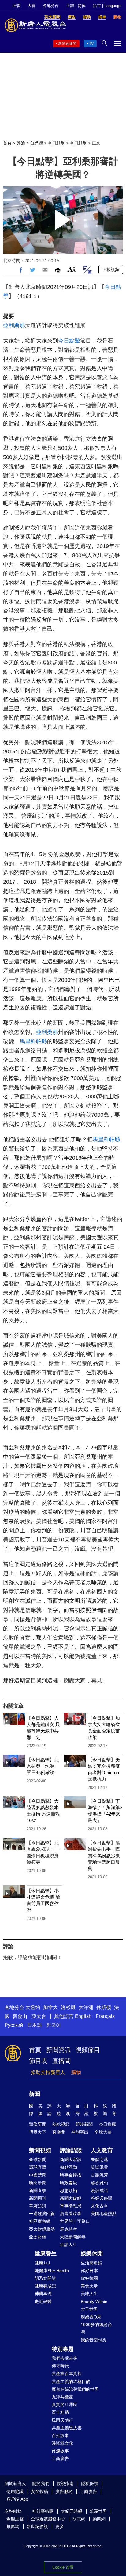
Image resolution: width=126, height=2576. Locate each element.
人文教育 (102, 2150)
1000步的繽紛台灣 (96, 2328)
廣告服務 (64, 2491)
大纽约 (33, 2007)
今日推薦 (107, 2124)
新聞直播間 (67, 44)
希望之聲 (15, 2519)
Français (105, 2016)
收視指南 (65, 2483)
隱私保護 (90, 2483)
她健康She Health (52, 2271)
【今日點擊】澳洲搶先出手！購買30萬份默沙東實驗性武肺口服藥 (104, 1856)
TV (91, 44)
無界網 (13, 2527)
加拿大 (50, 2007)
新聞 (35, 2094)
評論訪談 (71, 2150)
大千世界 (89, 2309)
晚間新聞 (38, 2183)
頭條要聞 (38, 2124)
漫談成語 (99, 2191)
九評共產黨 (62, 2397)
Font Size (72, 269)
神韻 (16, 6)
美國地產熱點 (104, 2214)
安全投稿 (39, 2491)
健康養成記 (45, 2286)
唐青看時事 (71, 2214)
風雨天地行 (62, 2420)
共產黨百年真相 (67, 2374)
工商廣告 (60, 2459)
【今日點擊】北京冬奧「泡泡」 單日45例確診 (43, 1766)
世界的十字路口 (75, 2221)
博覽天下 (38, 2132)
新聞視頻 (40, 2150)
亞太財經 (38, 2237)
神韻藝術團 (43, 2511)
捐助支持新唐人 (48, 2072)
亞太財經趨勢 (42, 2229)
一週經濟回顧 (42, 2214)
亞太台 (39, 2016)
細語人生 (69, 2245)
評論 (21, 143)
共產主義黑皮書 (67, 2428)
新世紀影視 (37, 2527)
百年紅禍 (60, 2412)
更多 (60, 2527)
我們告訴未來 (65, 2358)
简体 (82, 6)
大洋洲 (86, 2007)
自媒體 (36, 143)
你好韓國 (89, 2278)
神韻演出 (80, 2132)
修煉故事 (60, 2451)
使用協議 (15, 2491)
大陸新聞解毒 (73, 2237)
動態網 (99, 2519)
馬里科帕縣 (33, 1041)
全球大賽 (103, 2132)
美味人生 (89, 2294)
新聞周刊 (38, 2198)
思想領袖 (69, 2191)
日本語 (35, 2025)
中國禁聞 (38, 2175)
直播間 (61, 2061)
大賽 (31, 6)
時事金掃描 (71, 2175)
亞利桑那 (14, 325)
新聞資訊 (58, 2050)
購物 (76, 2072)
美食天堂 (89, 2286)
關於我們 (41, 2483)
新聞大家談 (71, 2160)
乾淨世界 (98, 2511)
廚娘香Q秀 (91, 2317)
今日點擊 (56, 143)
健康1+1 (43, 2263)
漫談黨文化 (62, 2443)
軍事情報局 (71, 2206)
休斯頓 (104, 2007)
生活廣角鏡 (91, 2263)
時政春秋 (69, 2183)
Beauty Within (94, 2302)
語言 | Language (107, 6)
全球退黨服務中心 (48, 2519)
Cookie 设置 (63, 2567)
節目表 (38, 2061)
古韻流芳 (99, 2175)
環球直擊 (38, 2167)
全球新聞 (38, 2160)
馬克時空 (69, 2229)
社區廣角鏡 (40, 2221)
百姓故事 (60, 2436)
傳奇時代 (60, 2366)
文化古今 (99, 2206)
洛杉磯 (68, 2007)
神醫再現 (43, 2294)
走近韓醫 (43, 2302)
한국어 (54, 2025)
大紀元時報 (72, 2511)
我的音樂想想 (94, 2340)
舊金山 (20, 2016)
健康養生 (46, 2253)
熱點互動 (69, 2167)
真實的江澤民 (65, 2405)
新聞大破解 (71, 2198)
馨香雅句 (99, 2183)
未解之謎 (99, 2160)
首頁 (7, 143)
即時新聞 (84, 2124)
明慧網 (79, 2519)
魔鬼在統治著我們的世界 (75, 2389)
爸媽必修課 (102, 2198)
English (83, 2016)
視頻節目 (88, 2050)
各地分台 (51, 6)
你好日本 (89, 2271)
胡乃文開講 (45, 2278)
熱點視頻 (61, 2124)
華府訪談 (38, 2206)
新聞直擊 (38, 2191)
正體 (70, 6)
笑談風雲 (99, 2167)
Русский (14, 2025)
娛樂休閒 (92, 2253)
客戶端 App (17, 2499)
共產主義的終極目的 (71, 2382)
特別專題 (63, 2349)
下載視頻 (111, 270)
